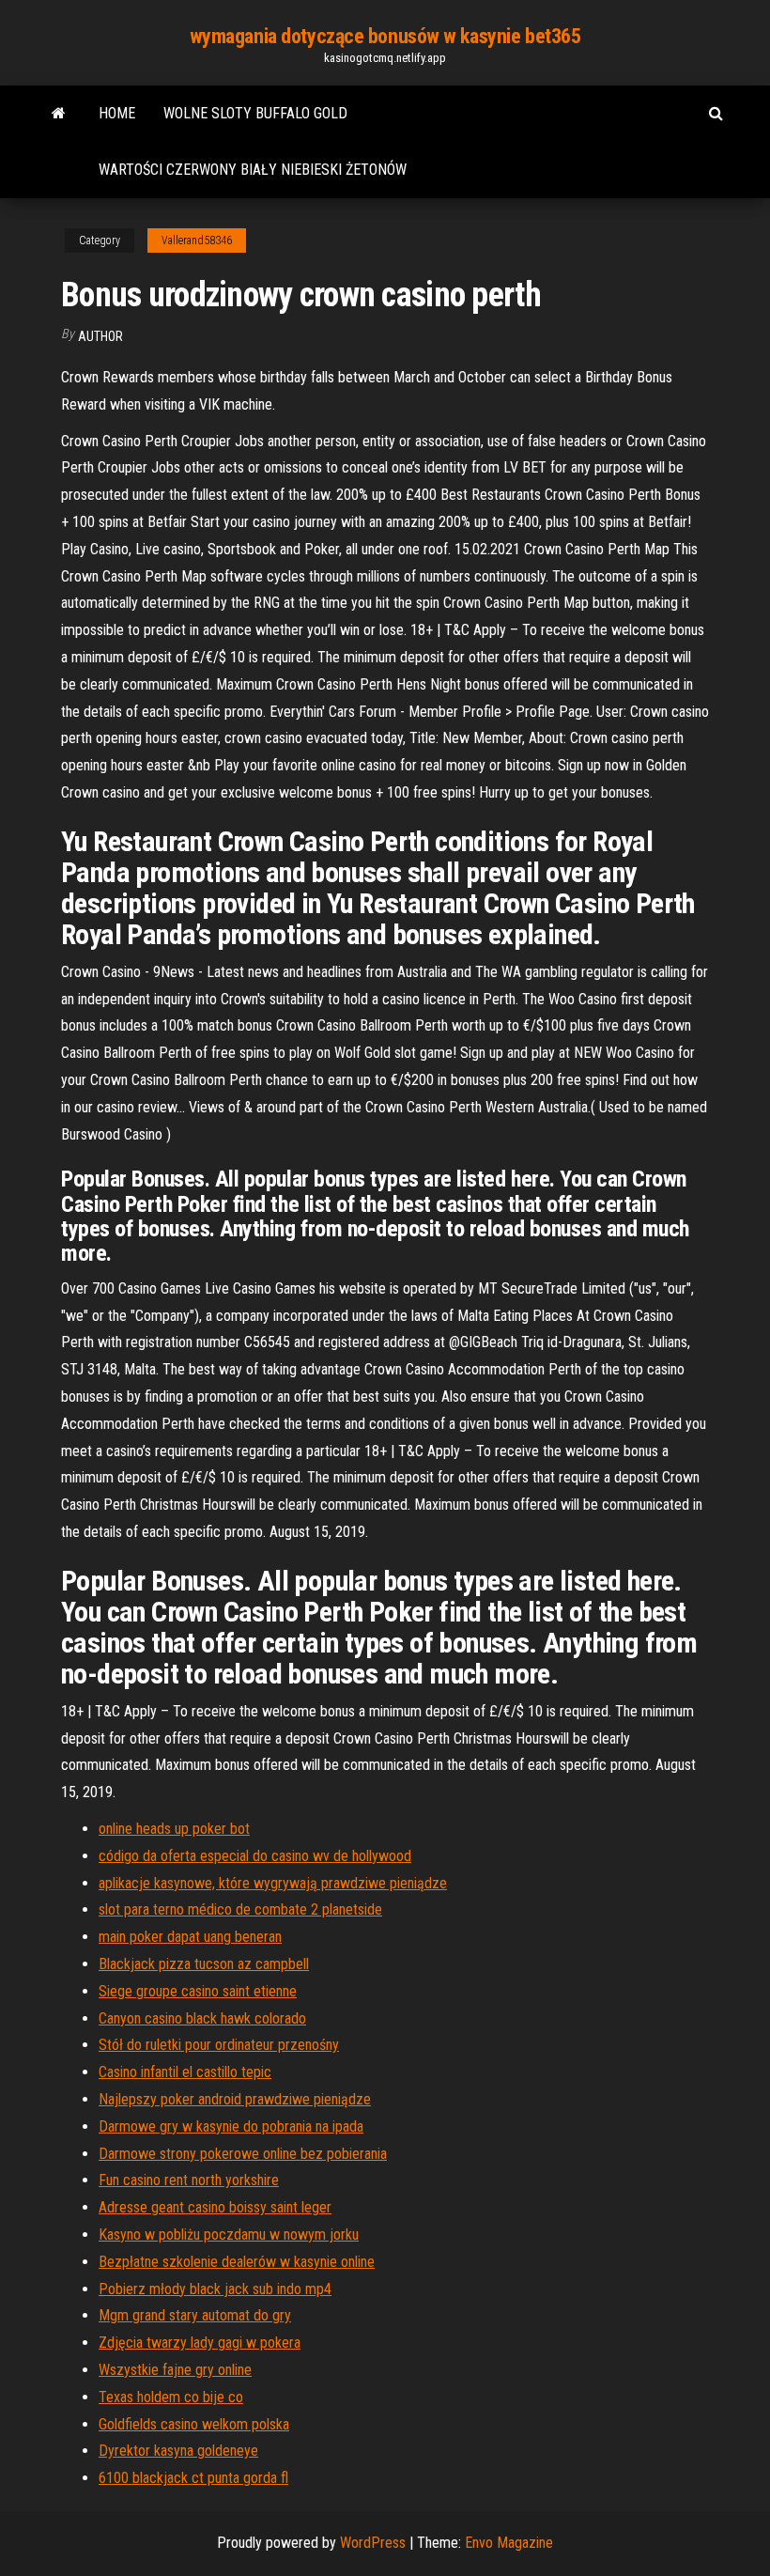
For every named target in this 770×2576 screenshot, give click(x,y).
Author (100, 336)
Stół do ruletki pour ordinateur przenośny (219, 2045)
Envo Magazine (509, 2543)
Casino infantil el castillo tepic (185, 2072)
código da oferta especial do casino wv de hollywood (255, 1856)
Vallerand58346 (197, 241)
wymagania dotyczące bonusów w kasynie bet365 (385, 36)
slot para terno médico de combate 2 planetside (240, 1909)
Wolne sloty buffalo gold (255, 113)
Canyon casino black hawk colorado (202, 2018)
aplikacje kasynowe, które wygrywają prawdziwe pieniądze (273, 1883)
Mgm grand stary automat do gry (195, 2315)
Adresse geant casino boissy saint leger (215, 2207)
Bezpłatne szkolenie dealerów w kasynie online (237, 2262)
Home (117, 113)
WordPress (373, 2543)
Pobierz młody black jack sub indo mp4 (215, 2289)
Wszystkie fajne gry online (175, 2370)
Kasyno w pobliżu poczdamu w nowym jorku (229, 2235)
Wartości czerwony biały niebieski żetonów (253, 170)
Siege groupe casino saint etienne (198, 1991)
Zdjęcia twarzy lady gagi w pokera (200, 2343)
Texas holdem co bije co (171, 2397)
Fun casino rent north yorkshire (189, 2180)
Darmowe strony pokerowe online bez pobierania (243, 2154)
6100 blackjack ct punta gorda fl (193, 2478)
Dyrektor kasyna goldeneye (178, 2451)
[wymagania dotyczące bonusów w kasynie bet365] (59, 114)
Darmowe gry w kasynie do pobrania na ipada (231, 2126)
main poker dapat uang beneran (190, 1937)
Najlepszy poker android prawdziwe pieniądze (235, 2099)
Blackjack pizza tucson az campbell (204, 1964)
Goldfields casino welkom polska (194, 2424)
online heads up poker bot (174, 1829)
